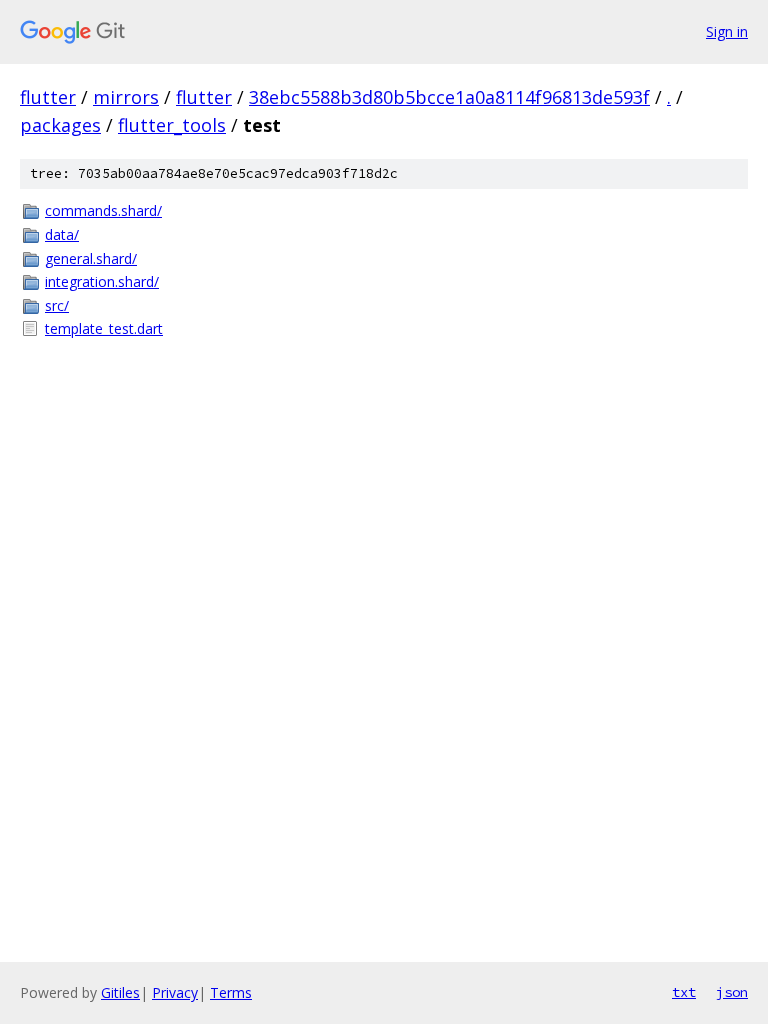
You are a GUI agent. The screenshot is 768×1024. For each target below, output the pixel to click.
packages (60, 125)
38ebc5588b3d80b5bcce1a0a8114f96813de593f (449, 97)
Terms (231, 992)
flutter (48, 97)
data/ (62, 234)
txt (684, 992)
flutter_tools (172, 125)
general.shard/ (91, 258)
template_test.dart (104, 328)
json (732, 992)
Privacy (175, 992)
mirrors (126, 97)
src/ (57, 305)
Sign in (727, 31)
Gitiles (120, 992)
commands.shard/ (103, 210)
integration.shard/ (102, 281)
